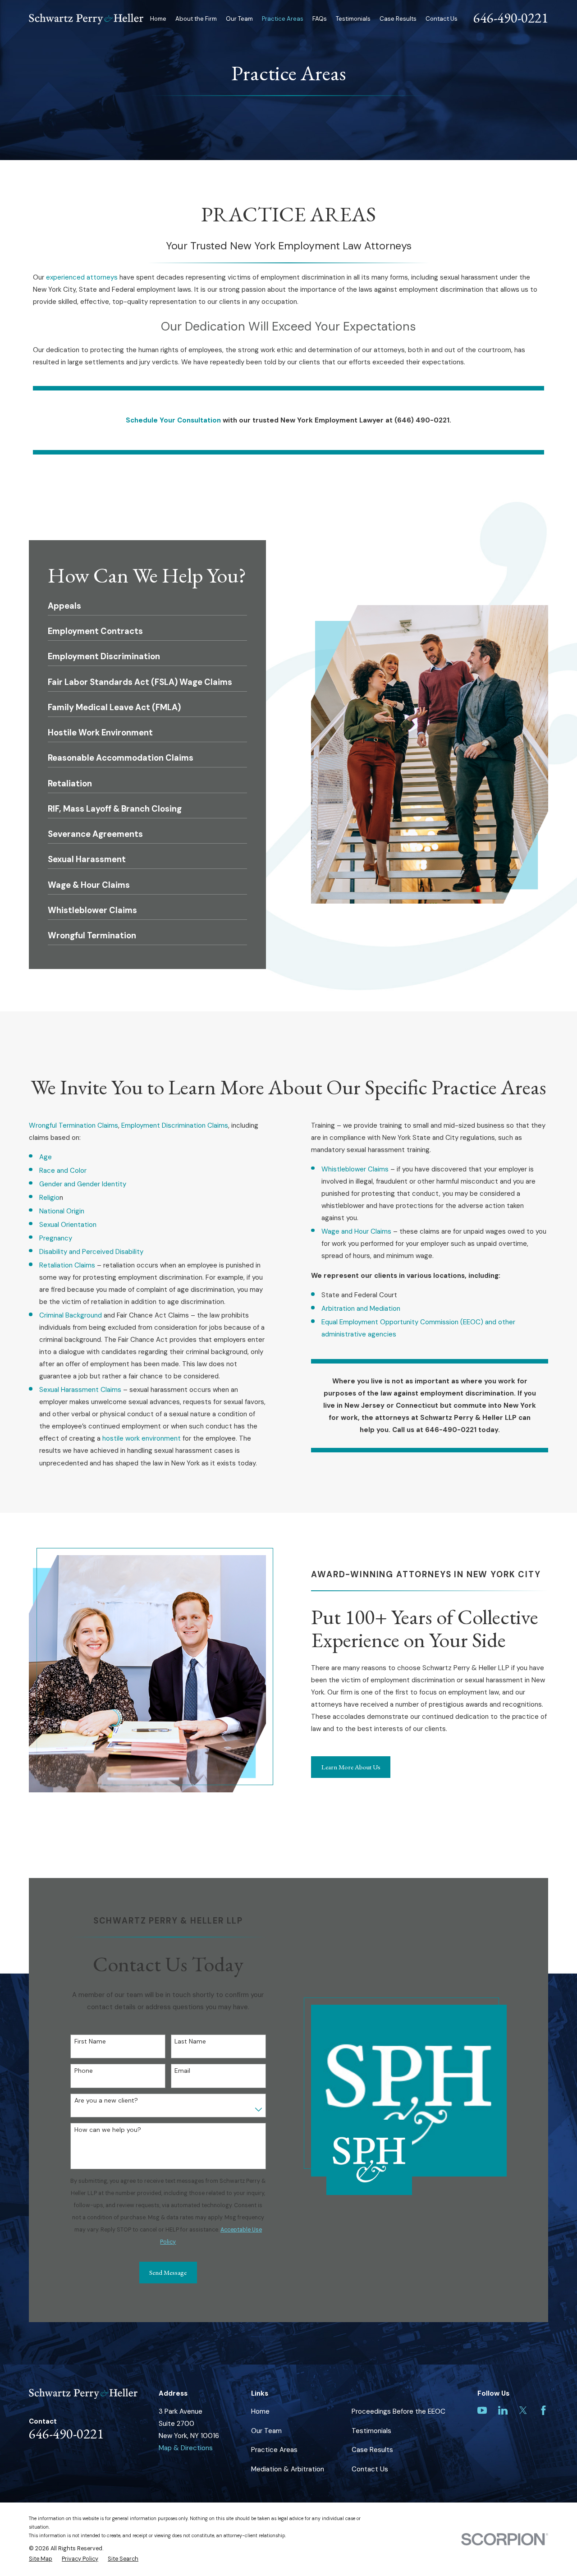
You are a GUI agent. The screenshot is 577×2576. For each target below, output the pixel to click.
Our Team (266, 2431)
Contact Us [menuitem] (442, 19)
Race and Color (63, 1171)
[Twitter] (523, 2410)
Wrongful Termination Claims (73, 1125)
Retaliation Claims (68, 1265)
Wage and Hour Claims (356, 1231)
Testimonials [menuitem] (353, 19)
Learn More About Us (351, 1767)
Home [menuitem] (158, 19)
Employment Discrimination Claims (175, 1125)
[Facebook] (543, 2410)
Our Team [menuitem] (239, 19)
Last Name (190, 2041)
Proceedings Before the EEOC (398, 2411)
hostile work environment (142, 1438)
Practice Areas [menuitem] (283, 19)
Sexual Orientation (68, 1225)
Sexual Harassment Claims (81, 1390)
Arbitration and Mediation (361, 1309)
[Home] (86, 19)
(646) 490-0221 (422, 420)
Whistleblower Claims (355, 1169)
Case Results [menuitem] (398, 19)
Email (182, 2071)
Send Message (168, 2272)
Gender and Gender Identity (83, 1184)
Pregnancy (56, 1238)
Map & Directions (186, 2448)
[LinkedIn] (503, 2410)
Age (46, 1157)
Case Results (372, 2450)
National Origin (62, 1211)
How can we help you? (108, 2130)
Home (260, 2411)
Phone (84, 2071)
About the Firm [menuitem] (196, 19)
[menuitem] (41, 2559)
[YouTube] (482, 2410)
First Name (90, 2041)
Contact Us (370, 2469)
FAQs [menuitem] (320, 19)
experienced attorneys (82, 277)
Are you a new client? (106, 2101)
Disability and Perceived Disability (91, 1252)
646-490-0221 (511, 18)
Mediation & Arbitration (288, 2469)
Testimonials (371, 2431)
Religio (49, 1198)
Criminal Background (71, 1315)
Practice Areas (274, 2450)
